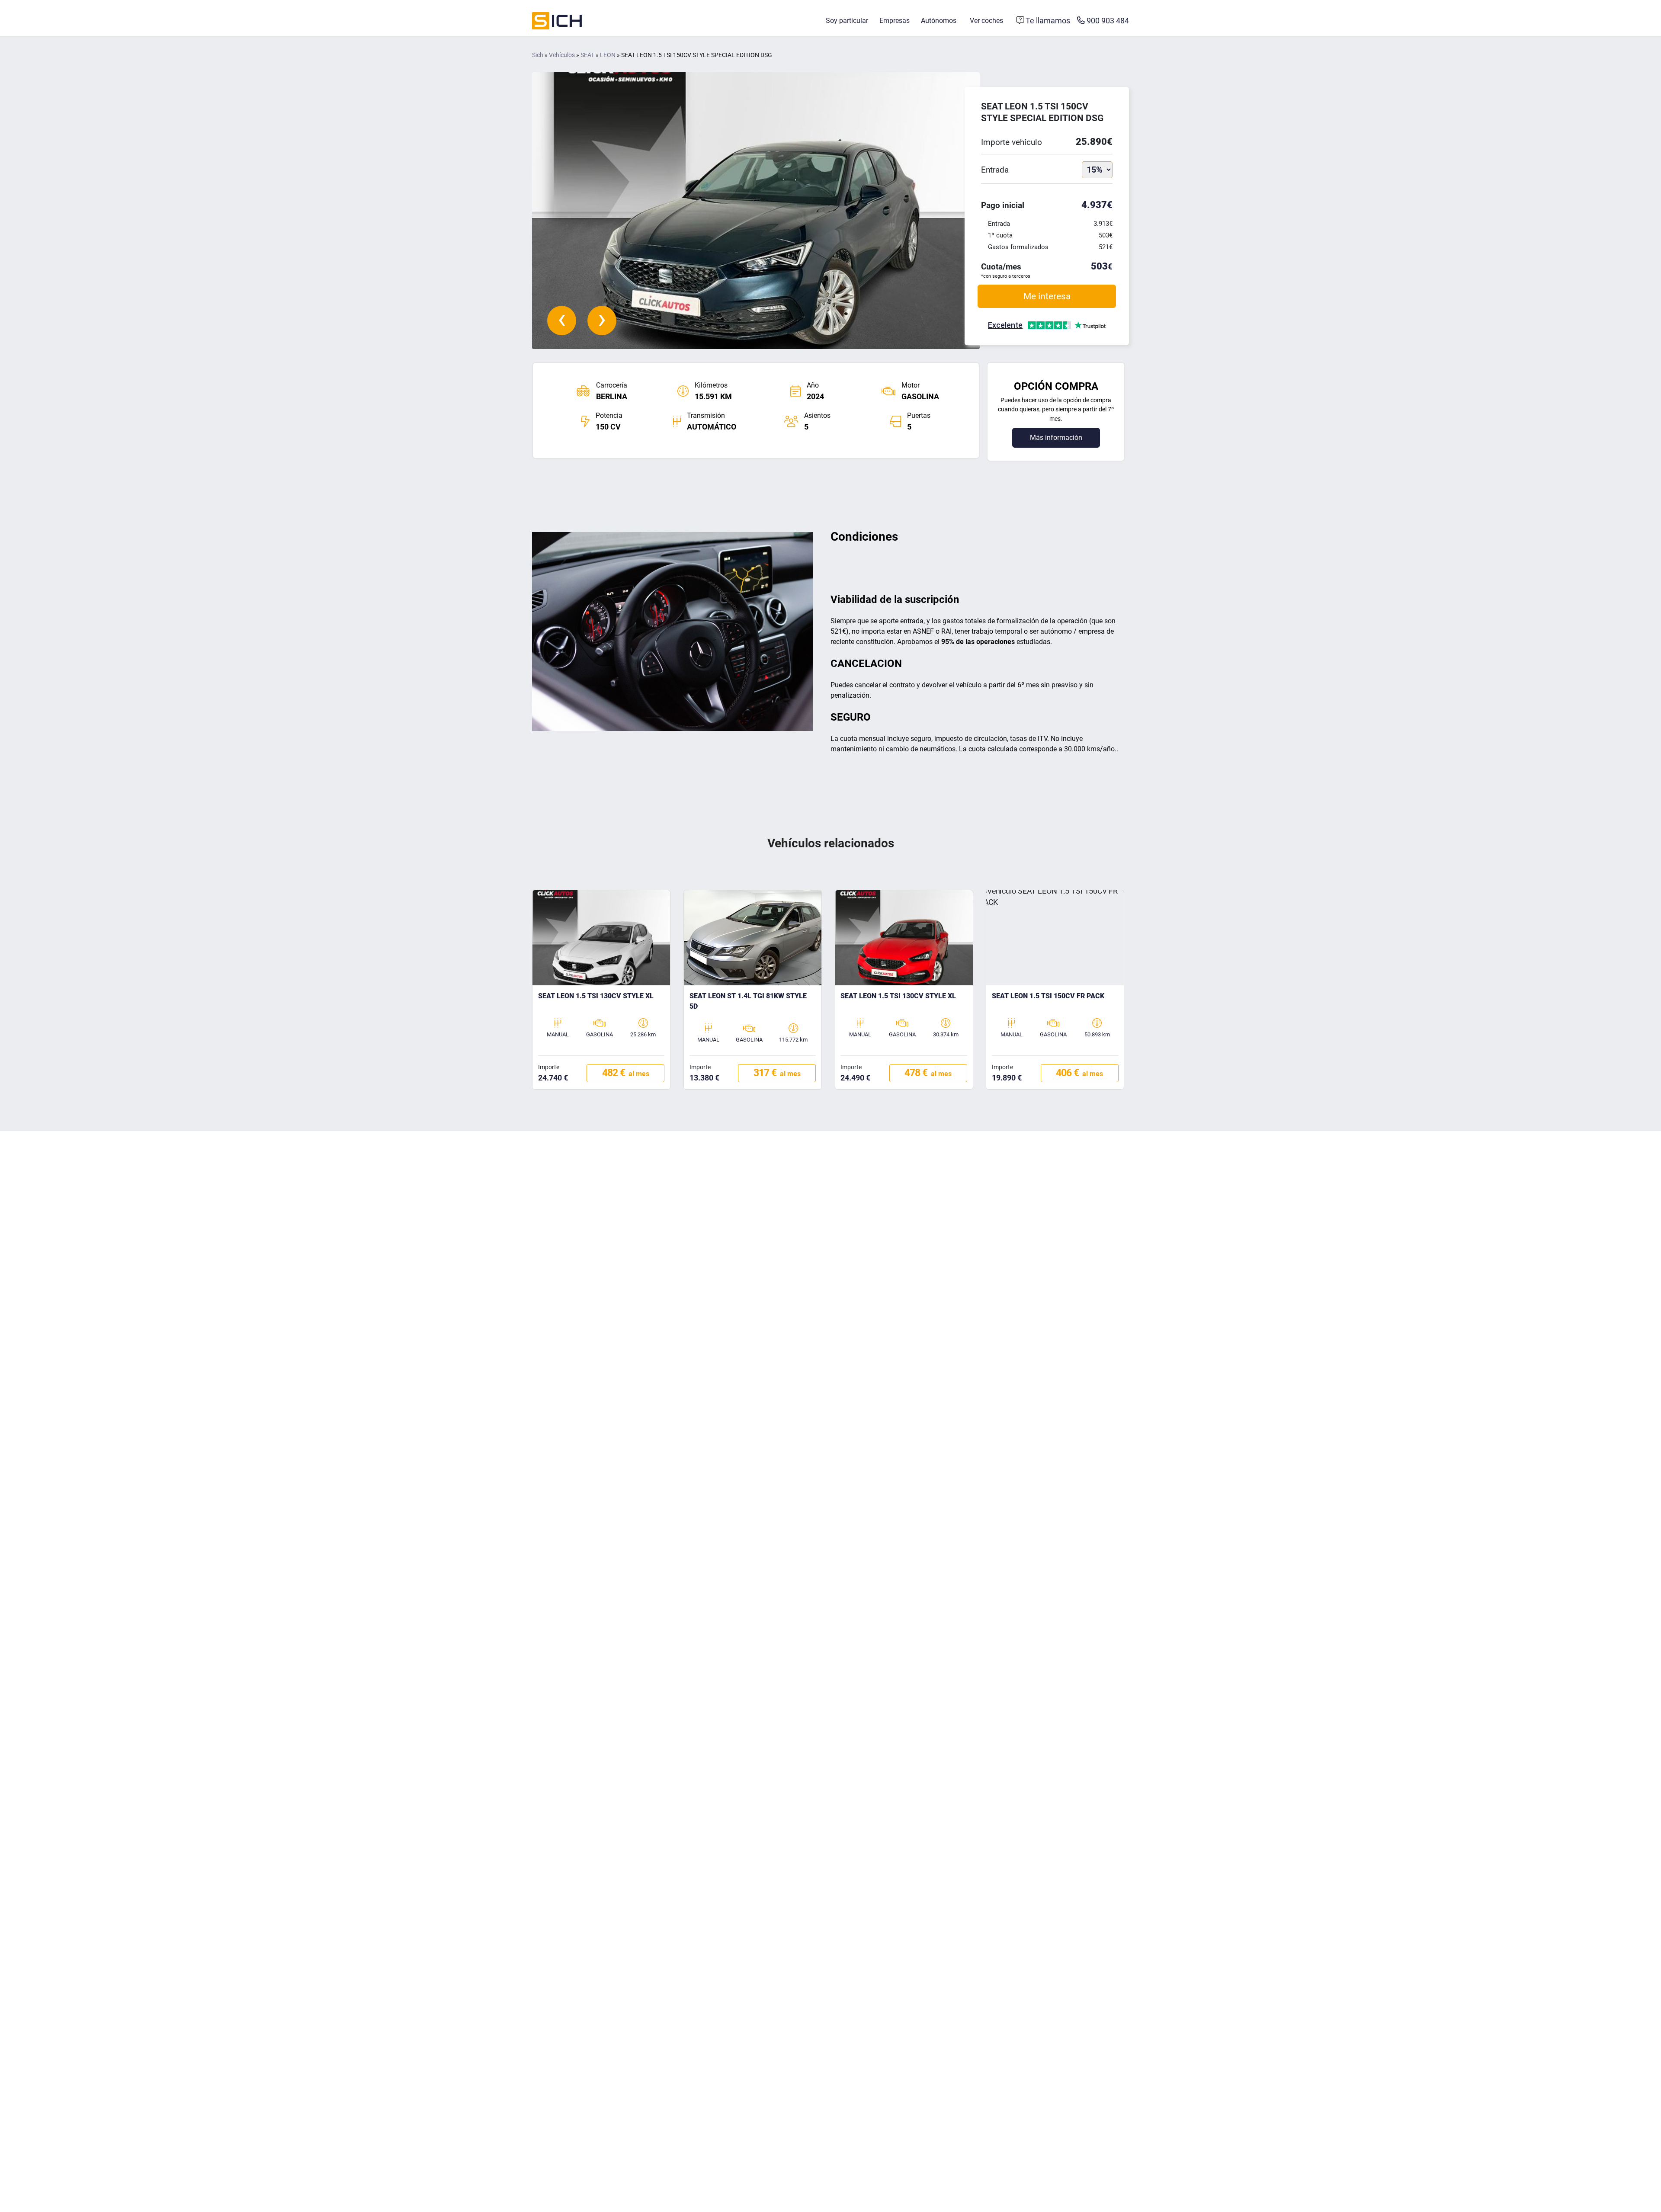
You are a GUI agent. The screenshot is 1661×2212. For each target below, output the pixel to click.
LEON (608, 55)
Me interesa (1047, 296)
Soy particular (847, 21)
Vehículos (562, 55)
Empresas (895, 21)
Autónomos (939, 21)
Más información (1056, 438)
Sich (538, 55)
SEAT (587, 55)
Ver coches (986, 21)
